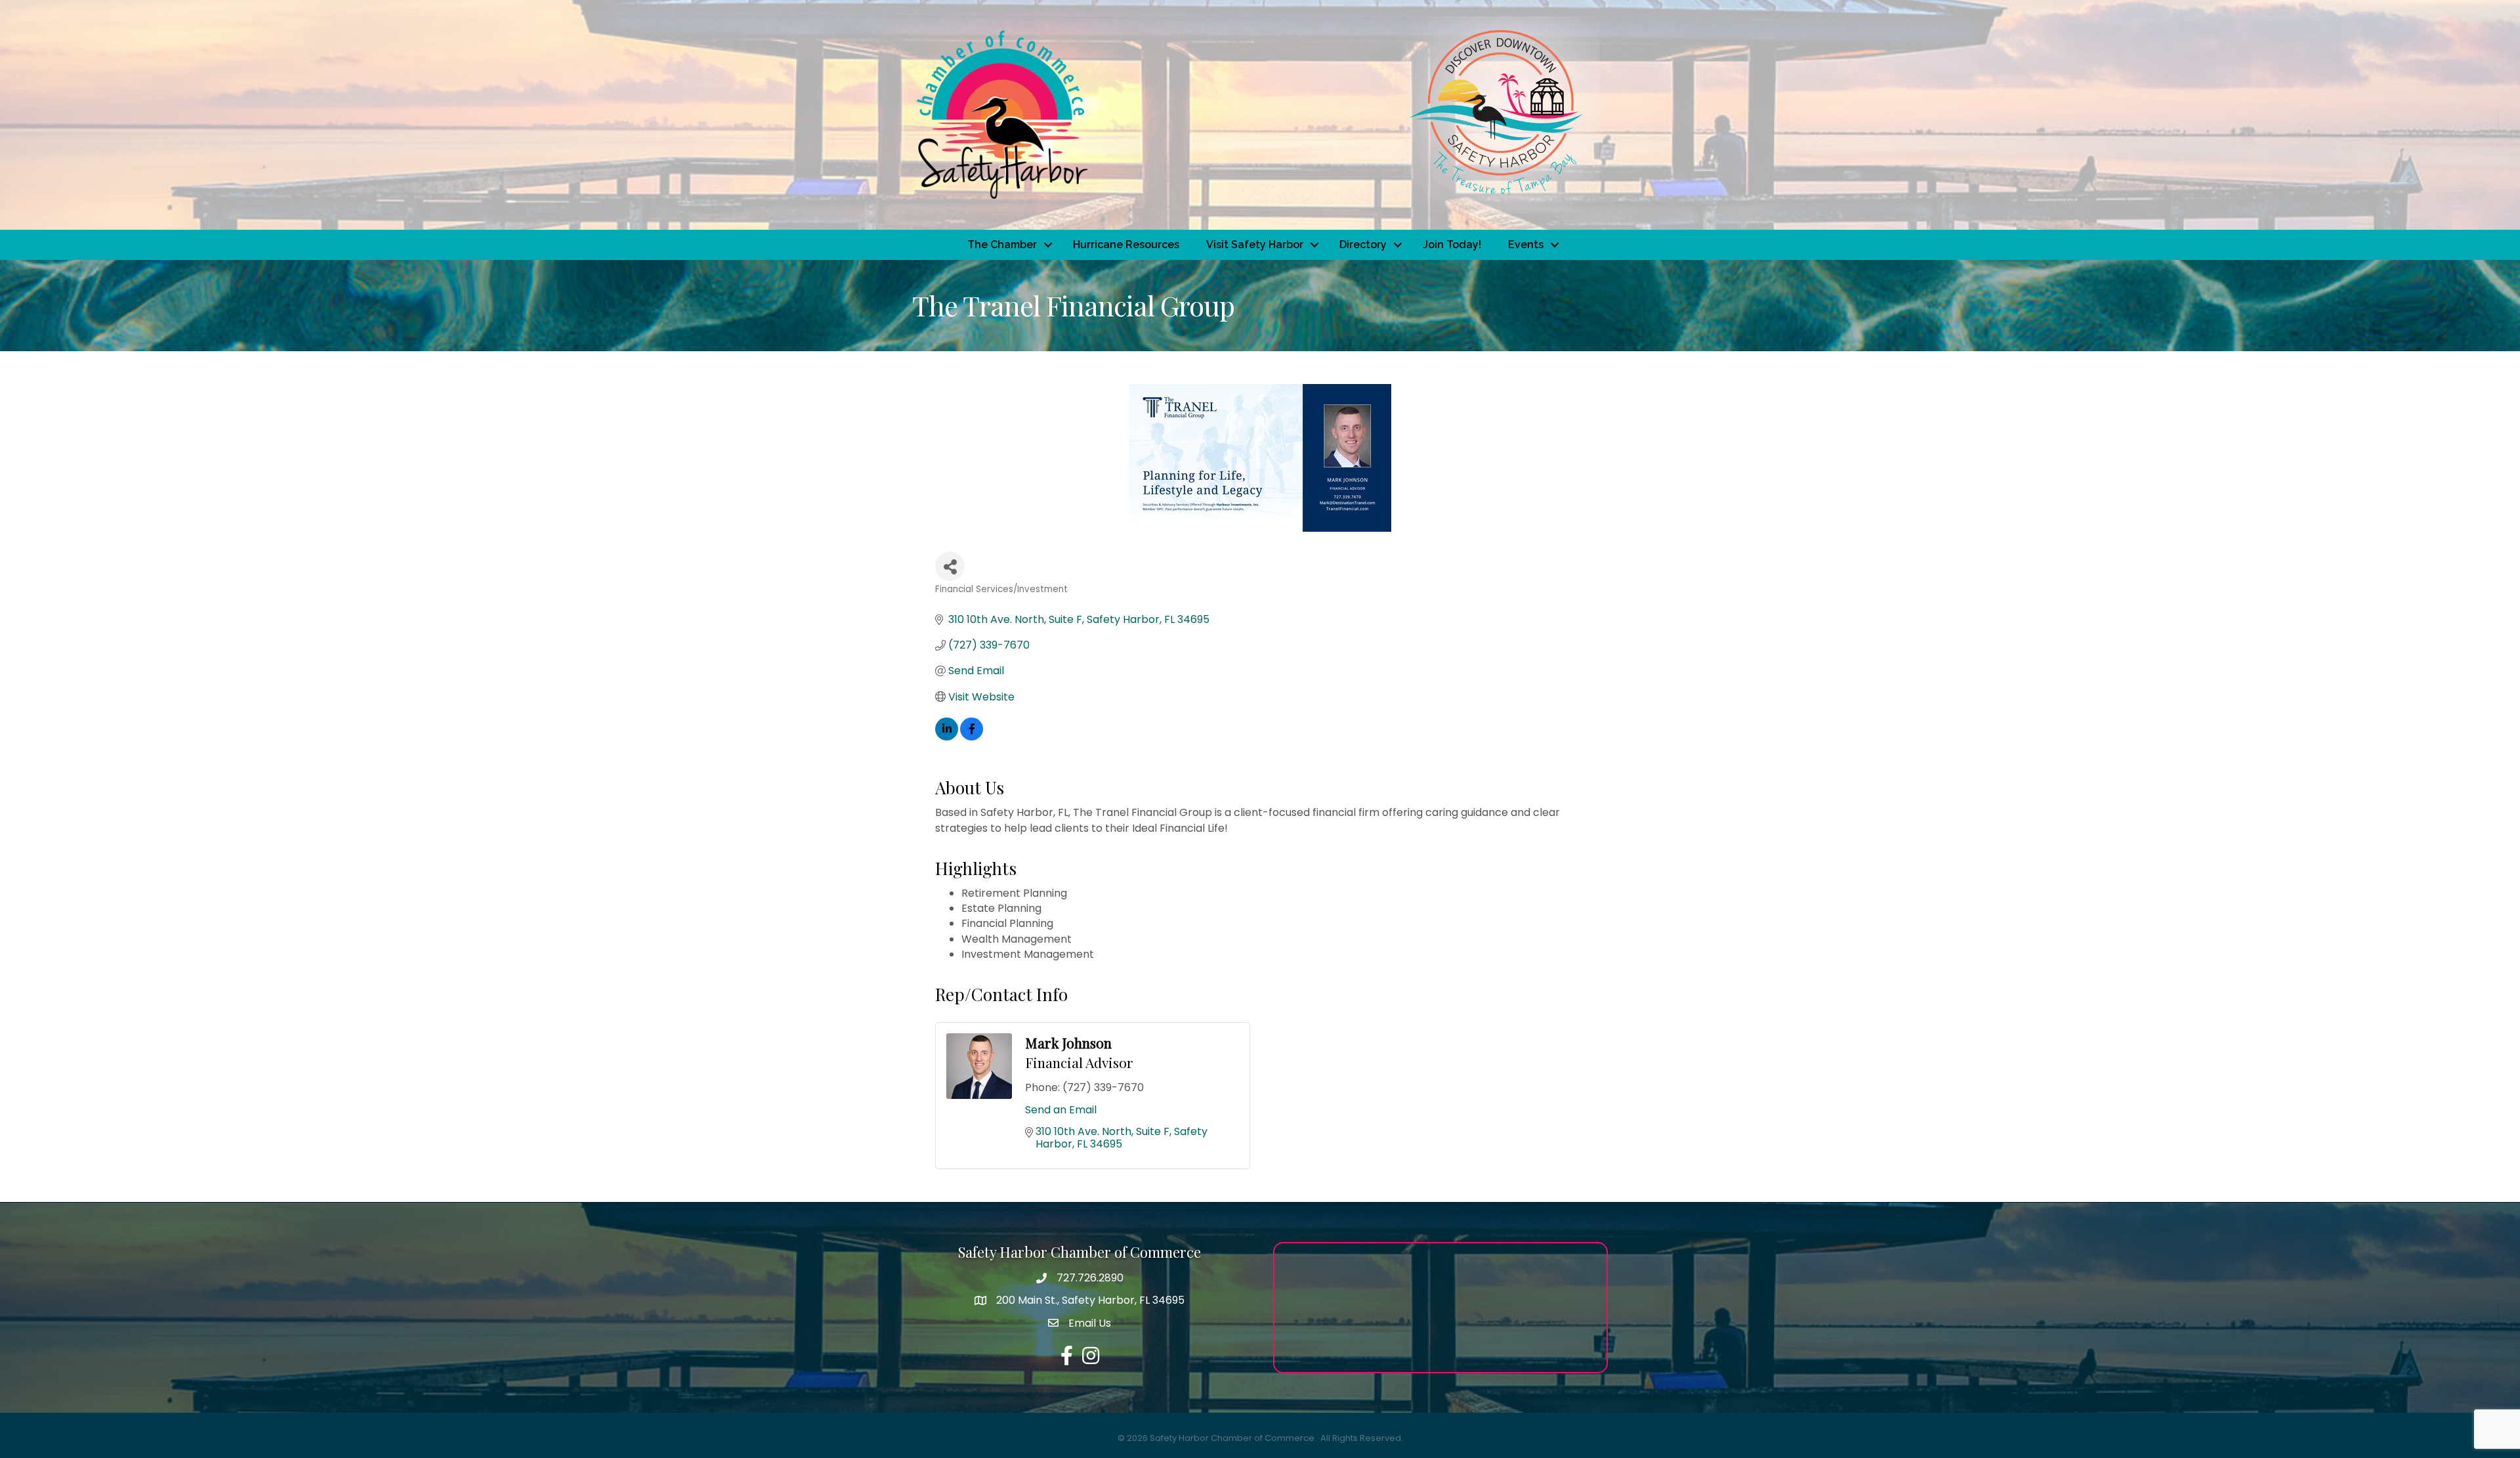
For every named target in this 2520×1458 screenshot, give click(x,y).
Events (1526, 245)
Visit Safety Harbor (1255, 245)
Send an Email (1061, 1110)
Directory (1363, 245)
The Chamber (1002, 245)
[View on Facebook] (972, 737)
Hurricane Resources (1126, 245)
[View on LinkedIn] (947, 737)
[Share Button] (950, 566)
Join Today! (1452, 245)
